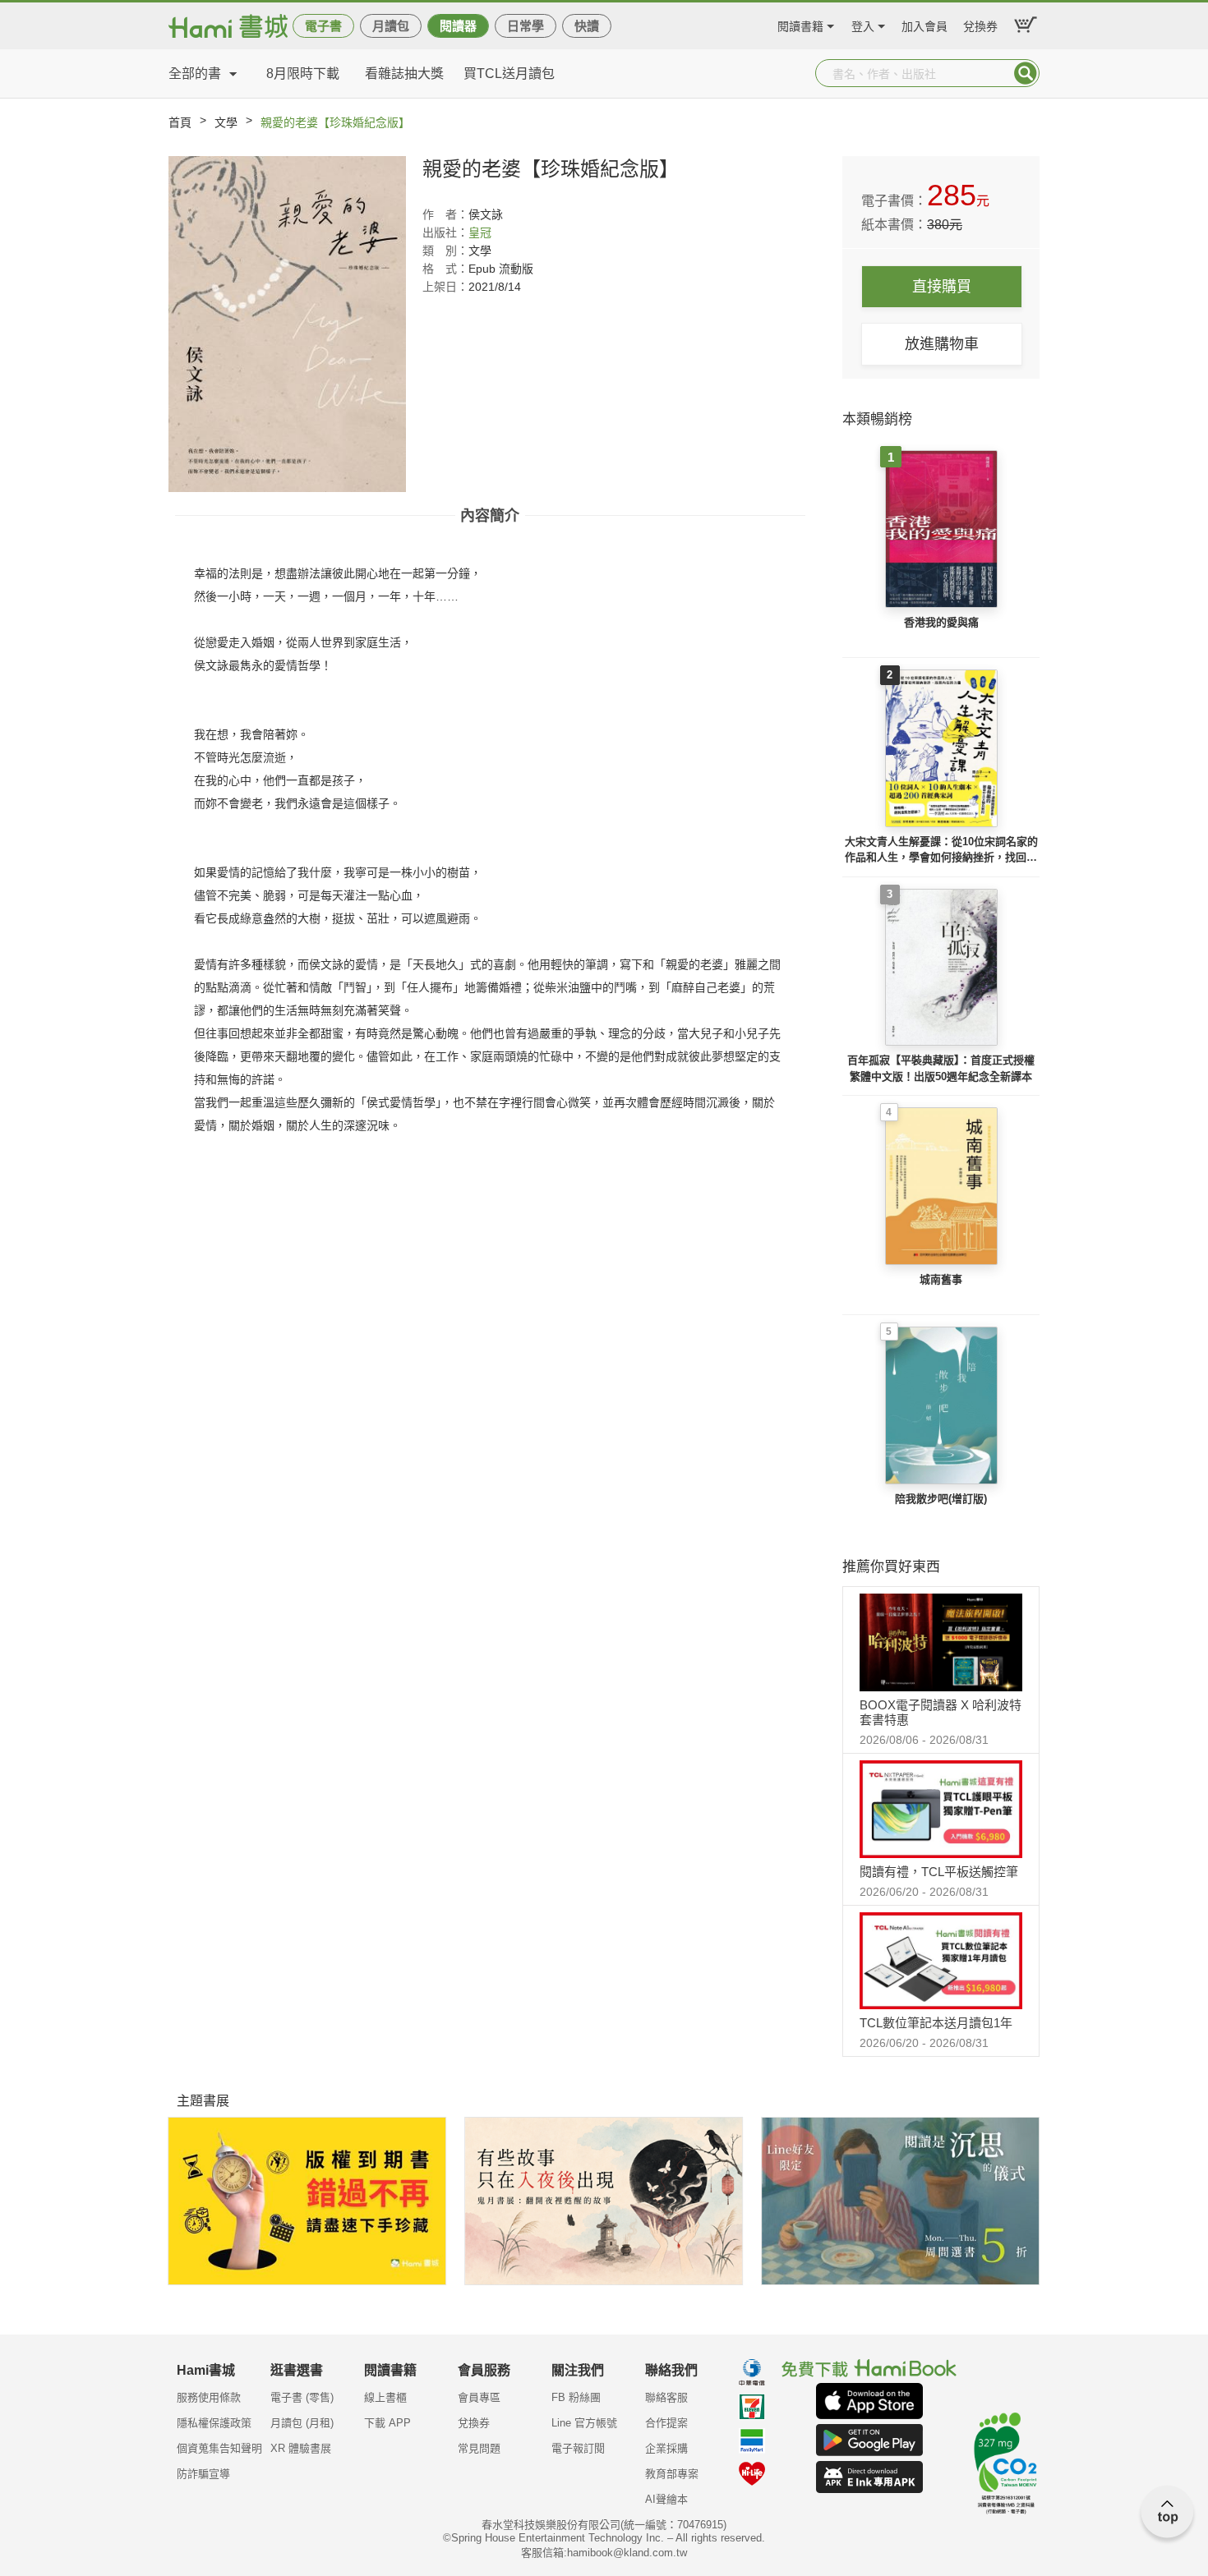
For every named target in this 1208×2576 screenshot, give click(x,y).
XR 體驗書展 (301, 2448)
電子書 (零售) (302, 2397)
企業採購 (666, 2448)
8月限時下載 (303, 74)
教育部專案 (672, 2474)
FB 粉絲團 (576, 2397)
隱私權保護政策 (214, 2423)
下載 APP (387, 2423)
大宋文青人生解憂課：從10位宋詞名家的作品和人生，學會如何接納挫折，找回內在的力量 (941, 851)
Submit (1026, 73)
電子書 (323, 26)
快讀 (587, 26)
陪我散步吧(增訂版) (941, 1499)
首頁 (180, 122)
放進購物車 (942, 344)
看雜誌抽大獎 (404, 74)
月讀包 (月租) (302, 2423)
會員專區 (479, 2397)
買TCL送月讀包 (509, 74)
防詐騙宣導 (203, 2474)
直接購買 (942, 287)
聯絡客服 (666, 2397)
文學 (226, 122)
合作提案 (666, 2423)
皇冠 (480, 232)
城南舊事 (941, 1279)
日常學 (526, 26)
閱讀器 (458, 26)
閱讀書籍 (800, 24)
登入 (863, 24)
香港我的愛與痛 (941, 622)
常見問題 (479, 2448)
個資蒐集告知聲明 (219, 2448)
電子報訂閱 (578, 2448)
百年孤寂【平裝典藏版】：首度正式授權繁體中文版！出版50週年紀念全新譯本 (941, 1068)
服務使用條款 (209, 2397)
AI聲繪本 (666, 2499)
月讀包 (391, 26)
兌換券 (980, 24)
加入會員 (924, 24)
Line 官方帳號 (584, 2423)
